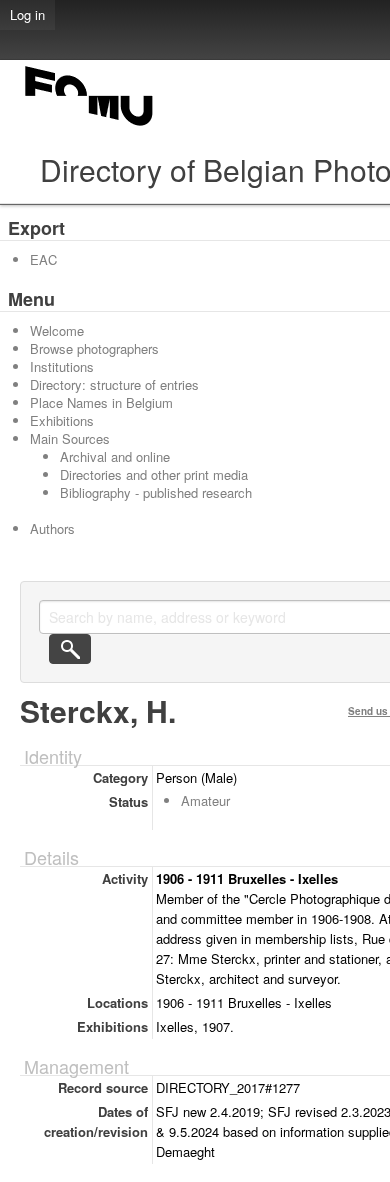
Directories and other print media (154, 474)
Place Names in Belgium (101, 402)
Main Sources (70, 438)
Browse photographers (94, 348)
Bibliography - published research (156, 492)
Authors (52, 528)
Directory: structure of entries (114, 384)
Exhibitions (62, 420)
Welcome (57, 330)
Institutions (62, 366)
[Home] (90, 125)
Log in (27, 14)
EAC (43, 259)
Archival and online (115, 456)
